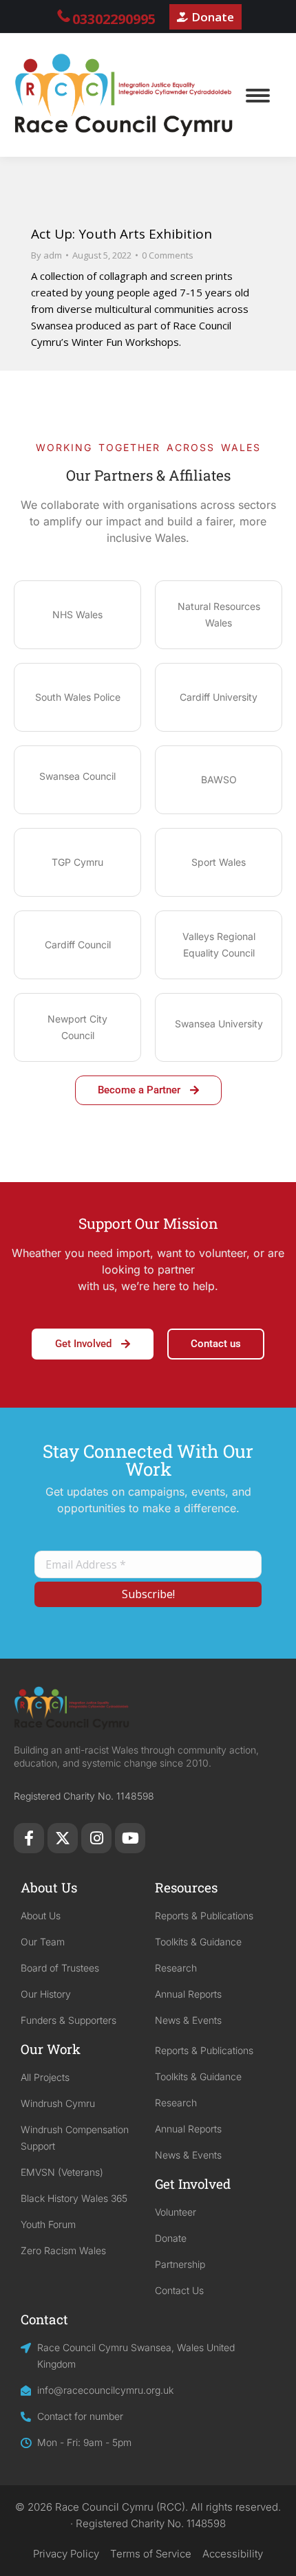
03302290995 (114, 19)
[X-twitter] (63, 1838)
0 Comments (168, 255)
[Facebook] (29, 1838)
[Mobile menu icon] (258, 96)
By (46, 255)
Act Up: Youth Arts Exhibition (121, 234)
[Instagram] (96, 1838)
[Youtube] (130, 1838)
